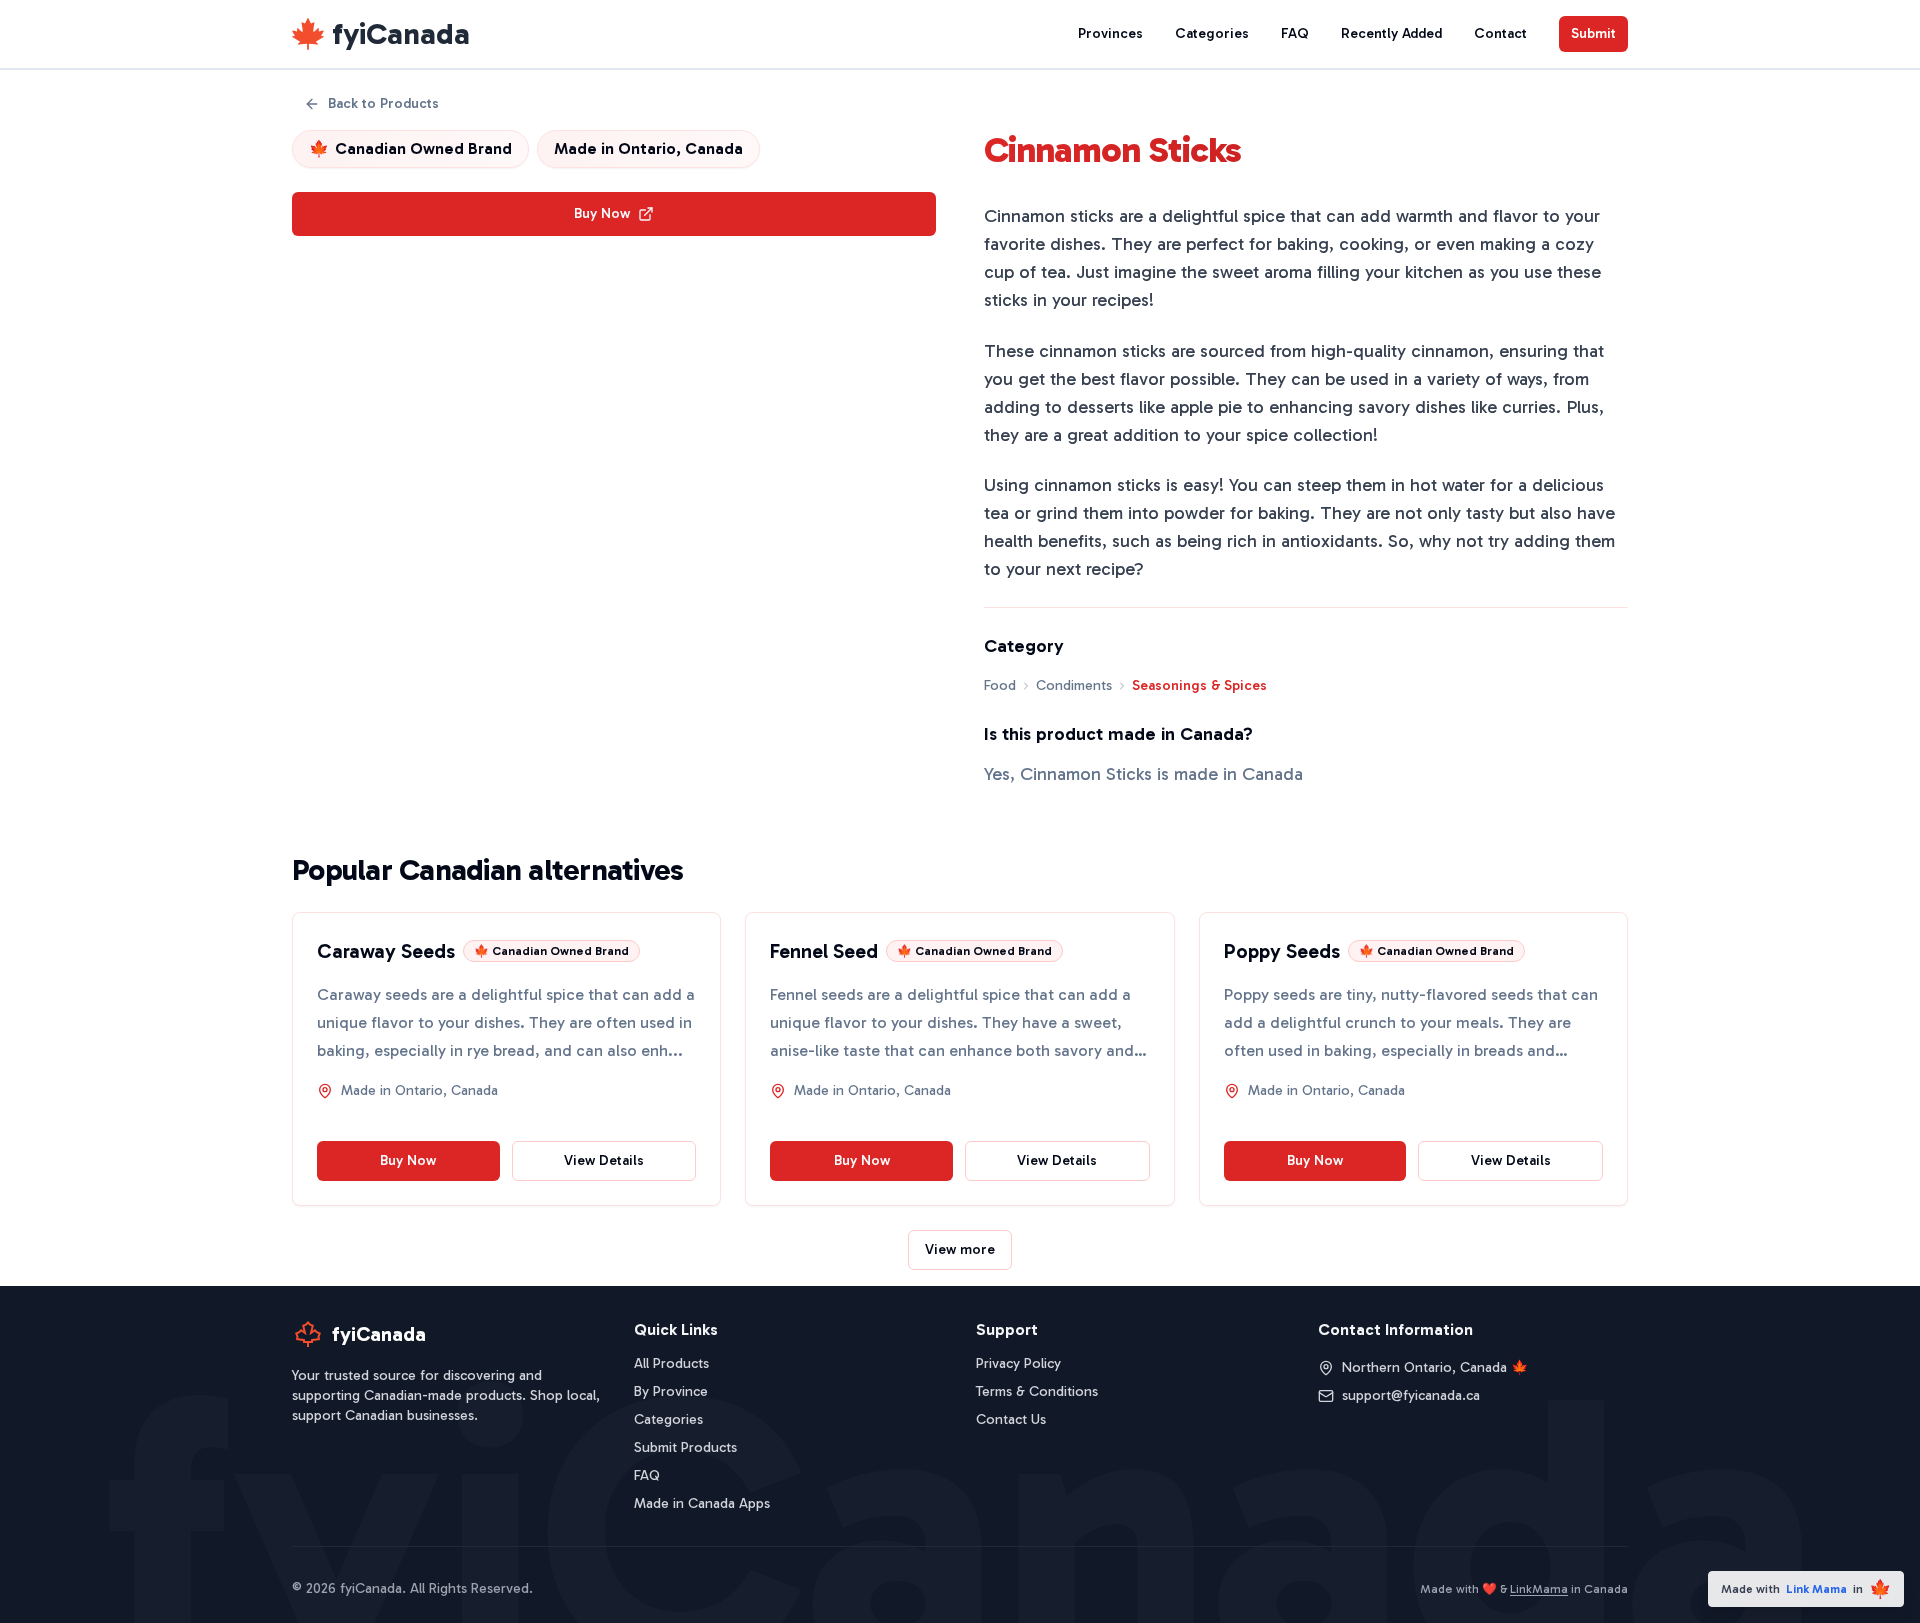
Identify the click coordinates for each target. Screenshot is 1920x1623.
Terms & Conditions (1037, 1391)
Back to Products (383, 103)
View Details (604, 1160)
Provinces (1110, 33)
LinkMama (1539, 1589)
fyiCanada (401, 34)
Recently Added (1391, 33)
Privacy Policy (1018, 1363)
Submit (1593, 33)
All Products (671, 1363)
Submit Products (685, 1447)
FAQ (1295, 33)
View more (960, 1249)
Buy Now (602, 213)
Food (1000, 685)
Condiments (1074, 685)
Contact (1500, 33)
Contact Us (1011, 1419)
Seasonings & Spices (1199, 685)
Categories (1212, 33)
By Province (671, 1391)
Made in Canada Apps (702, 1503)
